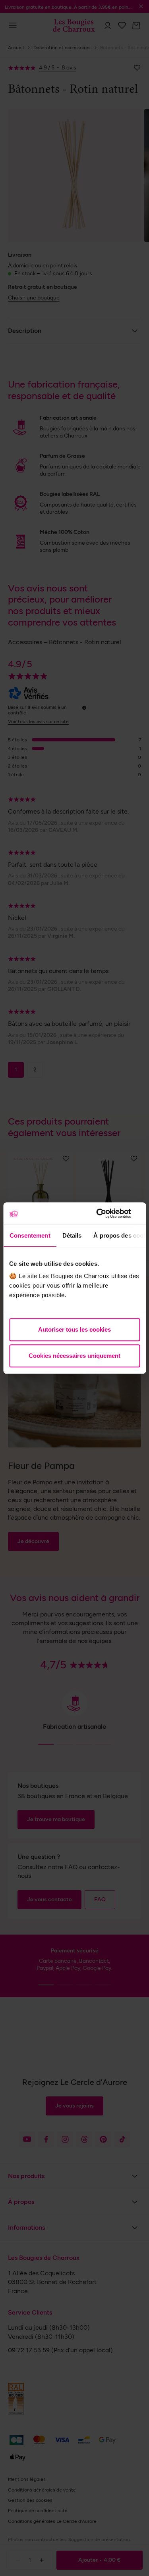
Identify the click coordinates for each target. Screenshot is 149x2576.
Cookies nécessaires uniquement (74, 1356)
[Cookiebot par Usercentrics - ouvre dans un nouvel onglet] (106, 1213)
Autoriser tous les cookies (74, 1329)
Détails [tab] (72, 1235)
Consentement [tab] (30, 1235)
